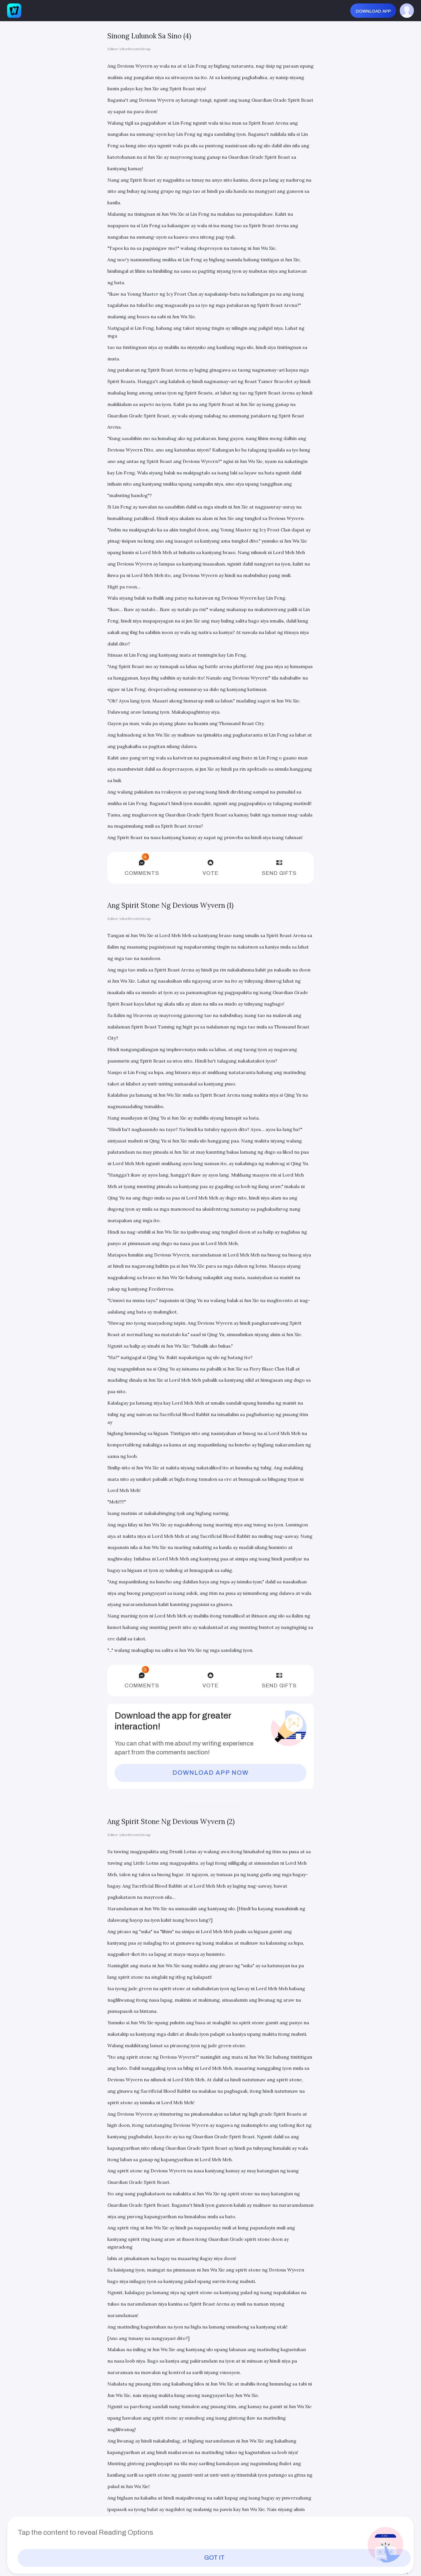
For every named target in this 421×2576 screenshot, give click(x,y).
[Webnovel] (14, 11)
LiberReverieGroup (135, 49)
